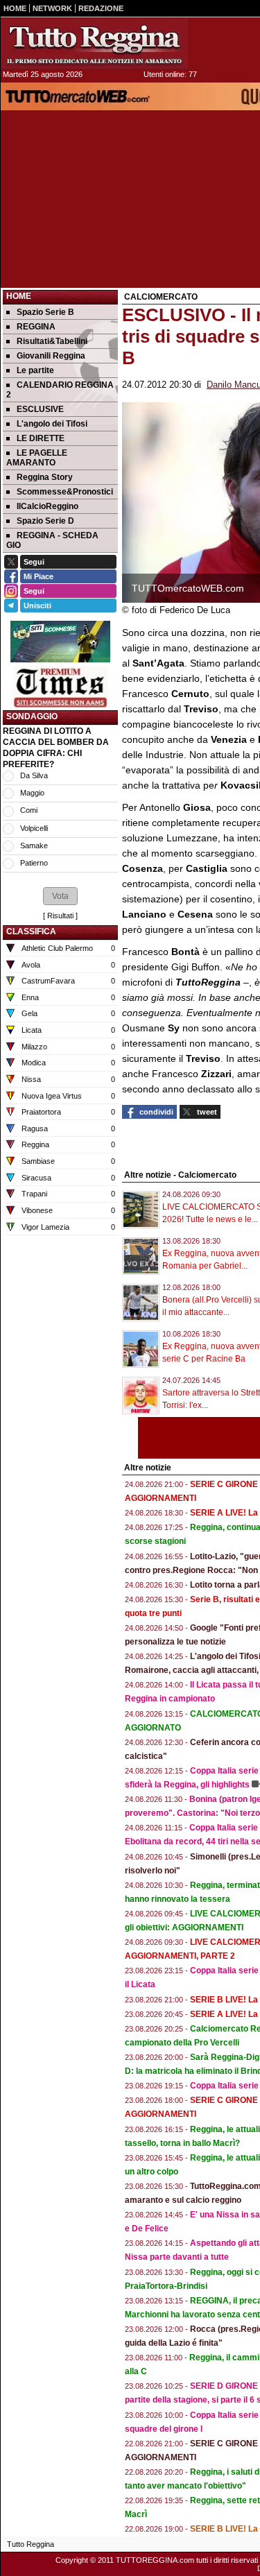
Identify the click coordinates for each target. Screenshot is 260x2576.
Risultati (60, 916)
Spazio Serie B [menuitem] (45, 312)
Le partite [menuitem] (35, 370)
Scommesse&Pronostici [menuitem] (65, 492)
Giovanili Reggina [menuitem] (51, 356)
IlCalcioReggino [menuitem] (47, 506)
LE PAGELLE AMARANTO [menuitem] (37, 458)
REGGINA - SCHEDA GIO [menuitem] (52, 540)
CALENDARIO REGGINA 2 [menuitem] (60, 390)
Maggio (32, 793)
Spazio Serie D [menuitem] (45, 521)
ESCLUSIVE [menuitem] (40, 409)
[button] (60, 896)
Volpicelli (34, 828)
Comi (29, 810)
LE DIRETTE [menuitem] (41, 438)
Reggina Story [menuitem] (45, 477)
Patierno (34, 863)
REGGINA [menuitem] (36, 327)
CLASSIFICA (31, 931)
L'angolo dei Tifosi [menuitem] (52, 424)
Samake (34, 845)
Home (19, 296)
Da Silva (34, 775)
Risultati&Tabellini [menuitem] (52, 341)
